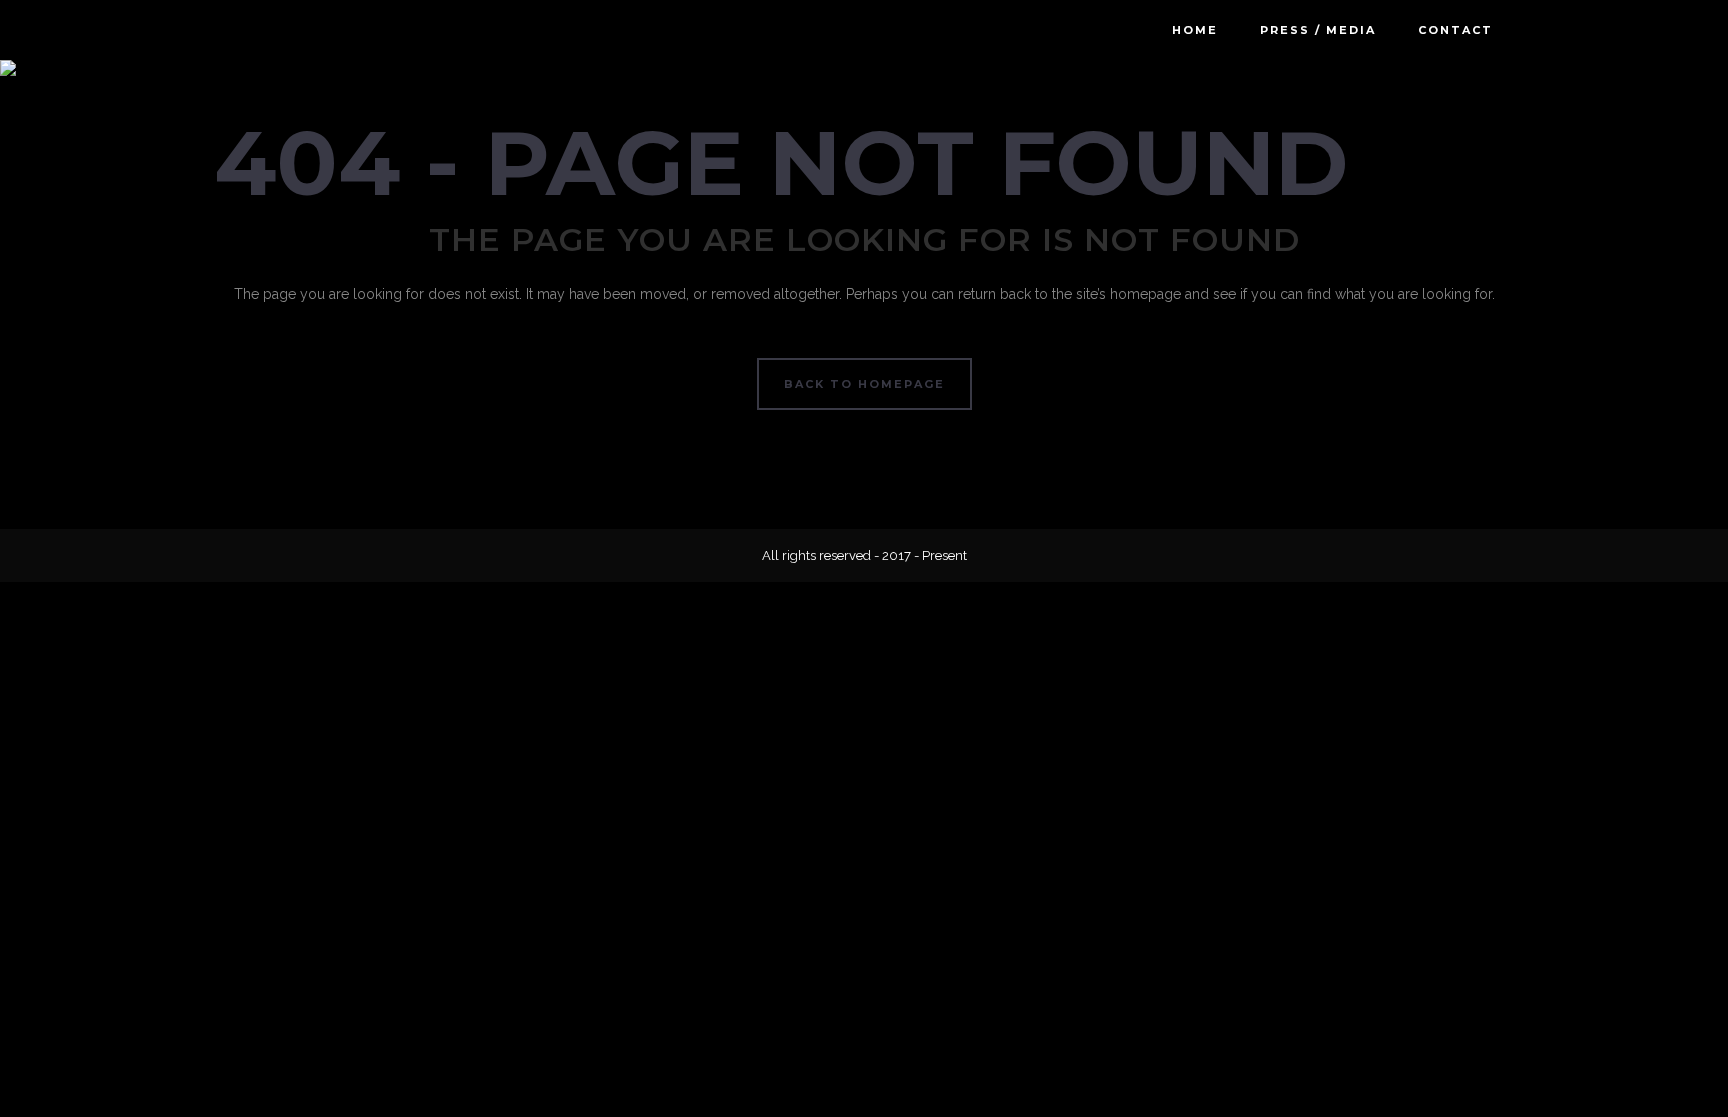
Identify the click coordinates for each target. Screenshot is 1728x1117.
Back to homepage (864, 384)
